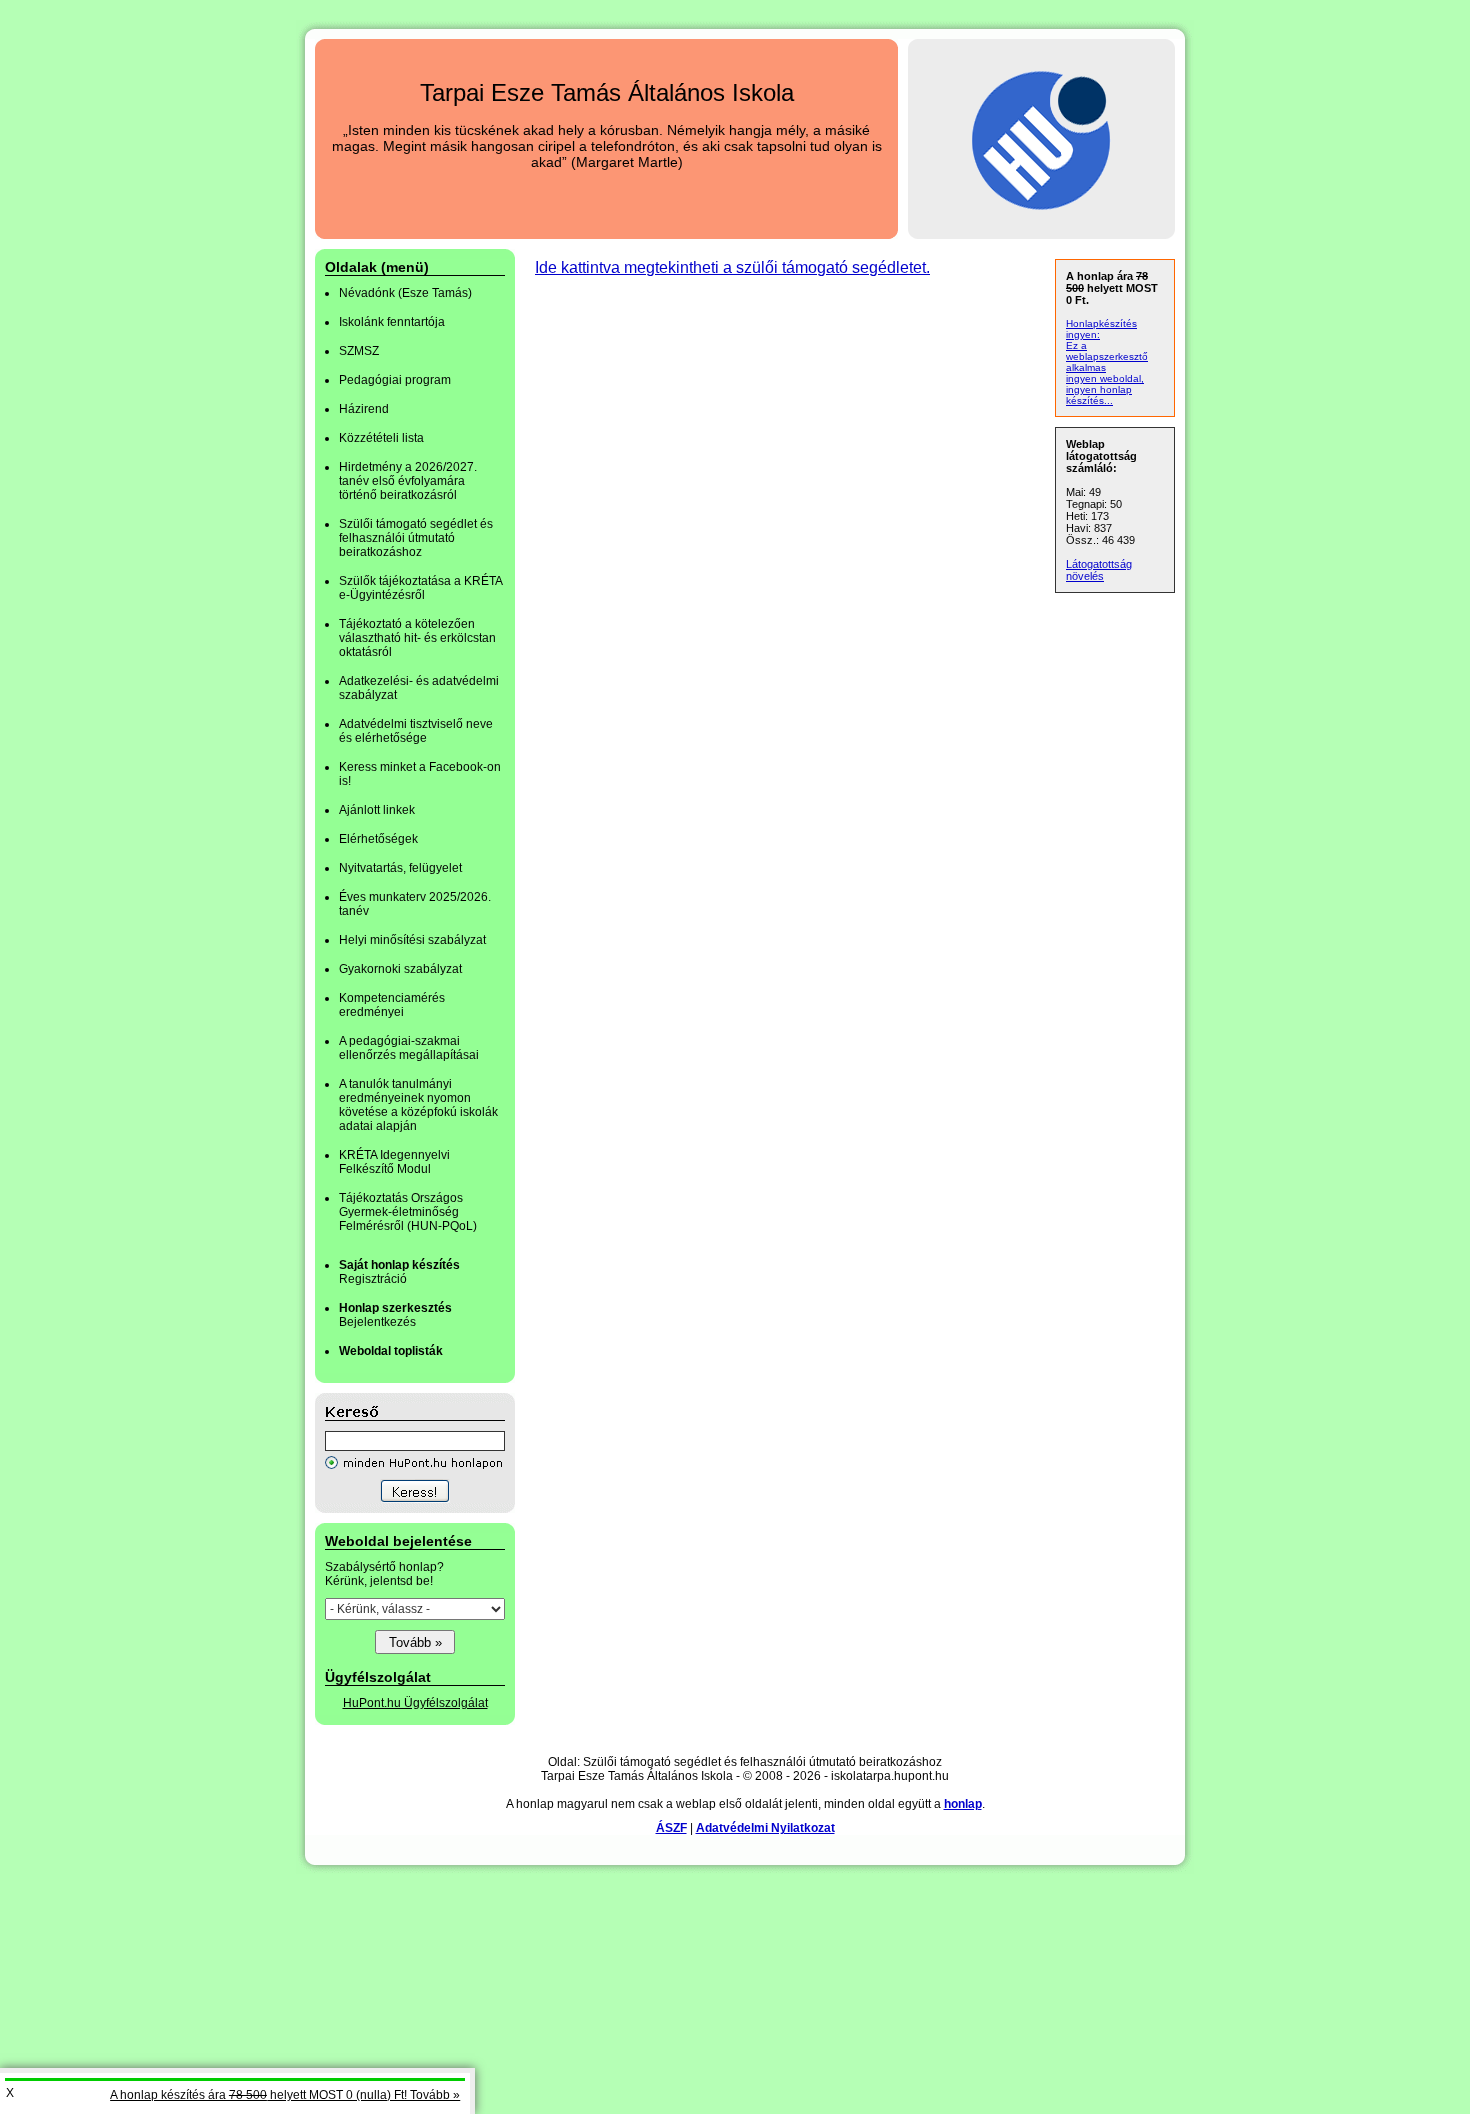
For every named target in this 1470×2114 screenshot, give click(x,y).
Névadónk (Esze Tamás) (405, 293)
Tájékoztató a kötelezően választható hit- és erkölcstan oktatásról (417, 638)
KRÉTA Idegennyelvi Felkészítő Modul (394, 1162)
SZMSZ (359, 351)
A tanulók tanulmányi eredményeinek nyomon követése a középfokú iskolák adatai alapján (418, 1105)
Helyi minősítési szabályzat (412, 940)
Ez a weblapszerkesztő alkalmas (1107, 356)
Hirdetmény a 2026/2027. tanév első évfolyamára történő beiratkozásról (408, 481)
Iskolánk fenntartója (392, 322)
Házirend (364, 409)
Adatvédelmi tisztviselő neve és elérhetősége (416, 731)
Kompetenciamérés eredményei (392, 1005)
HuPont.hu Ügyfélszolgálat (415, 1703)
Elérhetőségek (378, 839)
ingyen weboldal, (1105, 378)
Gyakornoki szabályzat (400, 969)
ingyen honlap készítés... (1099, 395)
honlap (963, 1804)
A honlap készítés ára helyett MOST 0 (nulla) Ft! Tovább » (285, 2095)
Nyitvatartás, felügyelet (400, 868)
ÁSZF (671, 1828)
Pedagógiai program (395, 380)
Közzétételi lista (381, 438)
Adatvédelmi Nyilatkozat (765, 1828)
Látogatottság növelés (1099, 570)
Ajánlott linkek (377, 810)
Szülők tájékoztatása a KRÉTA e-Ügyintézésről (420, 588)
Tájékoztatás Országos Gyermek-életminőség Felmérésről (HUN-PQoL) (408, 1212)
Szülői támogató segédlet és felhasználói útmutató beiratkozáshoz (416, 538)
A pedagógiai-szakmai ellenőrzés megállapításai (409, 1048)
